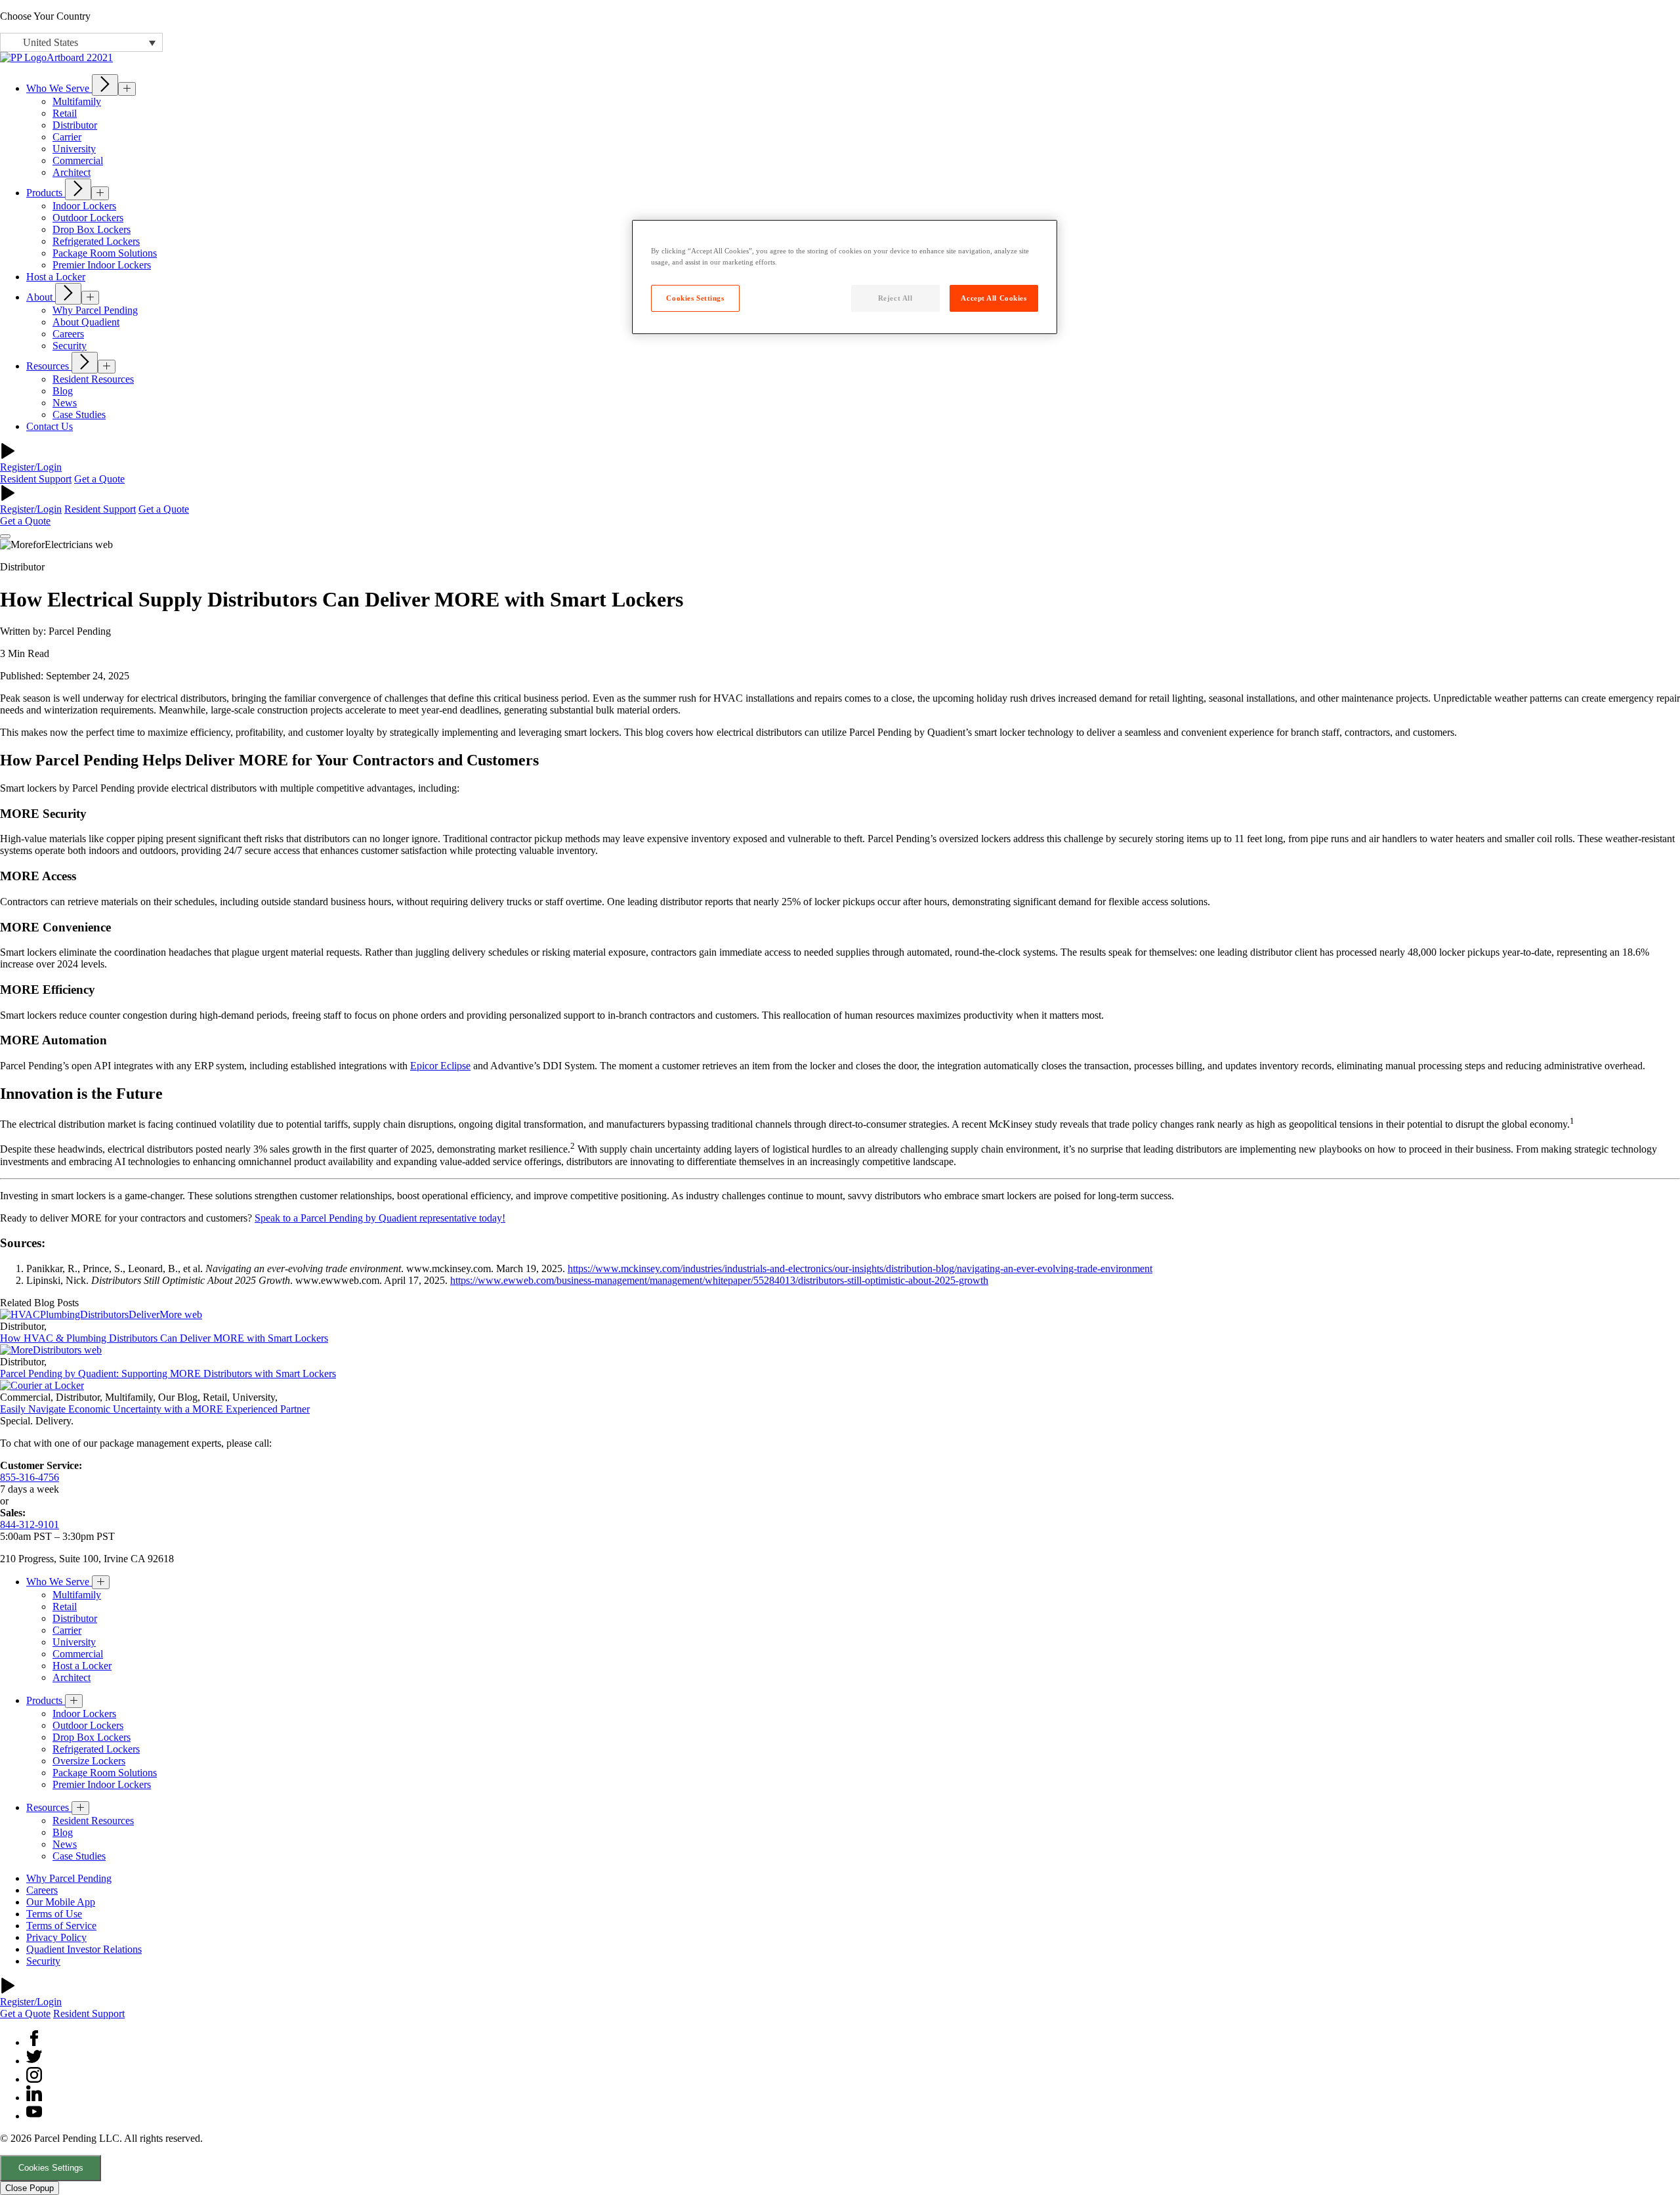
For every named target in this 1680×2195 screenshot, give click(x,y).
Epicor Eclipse (440, 1066)
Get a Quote (99, 479)
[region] (845, 277)
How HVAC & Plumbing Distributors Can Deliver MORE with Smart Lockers (164, 1338)
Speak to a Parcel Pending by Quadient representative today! (380, 1218)
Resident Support (36, 479)
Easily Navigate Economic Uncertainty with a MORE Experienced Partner (155, 1409)
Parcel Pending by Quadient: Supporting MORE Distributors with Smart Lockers (168, 1374)
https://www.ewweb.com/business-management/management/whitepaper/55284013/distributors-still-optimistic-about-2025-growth (719, 1280)
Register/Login (31, 467)
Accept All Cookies (994, 298)
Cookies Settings (51, 2168)
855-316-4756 (30, 1477)
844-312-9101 (30, 1524)
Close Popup (30, 2188)
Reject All (895, 298)
